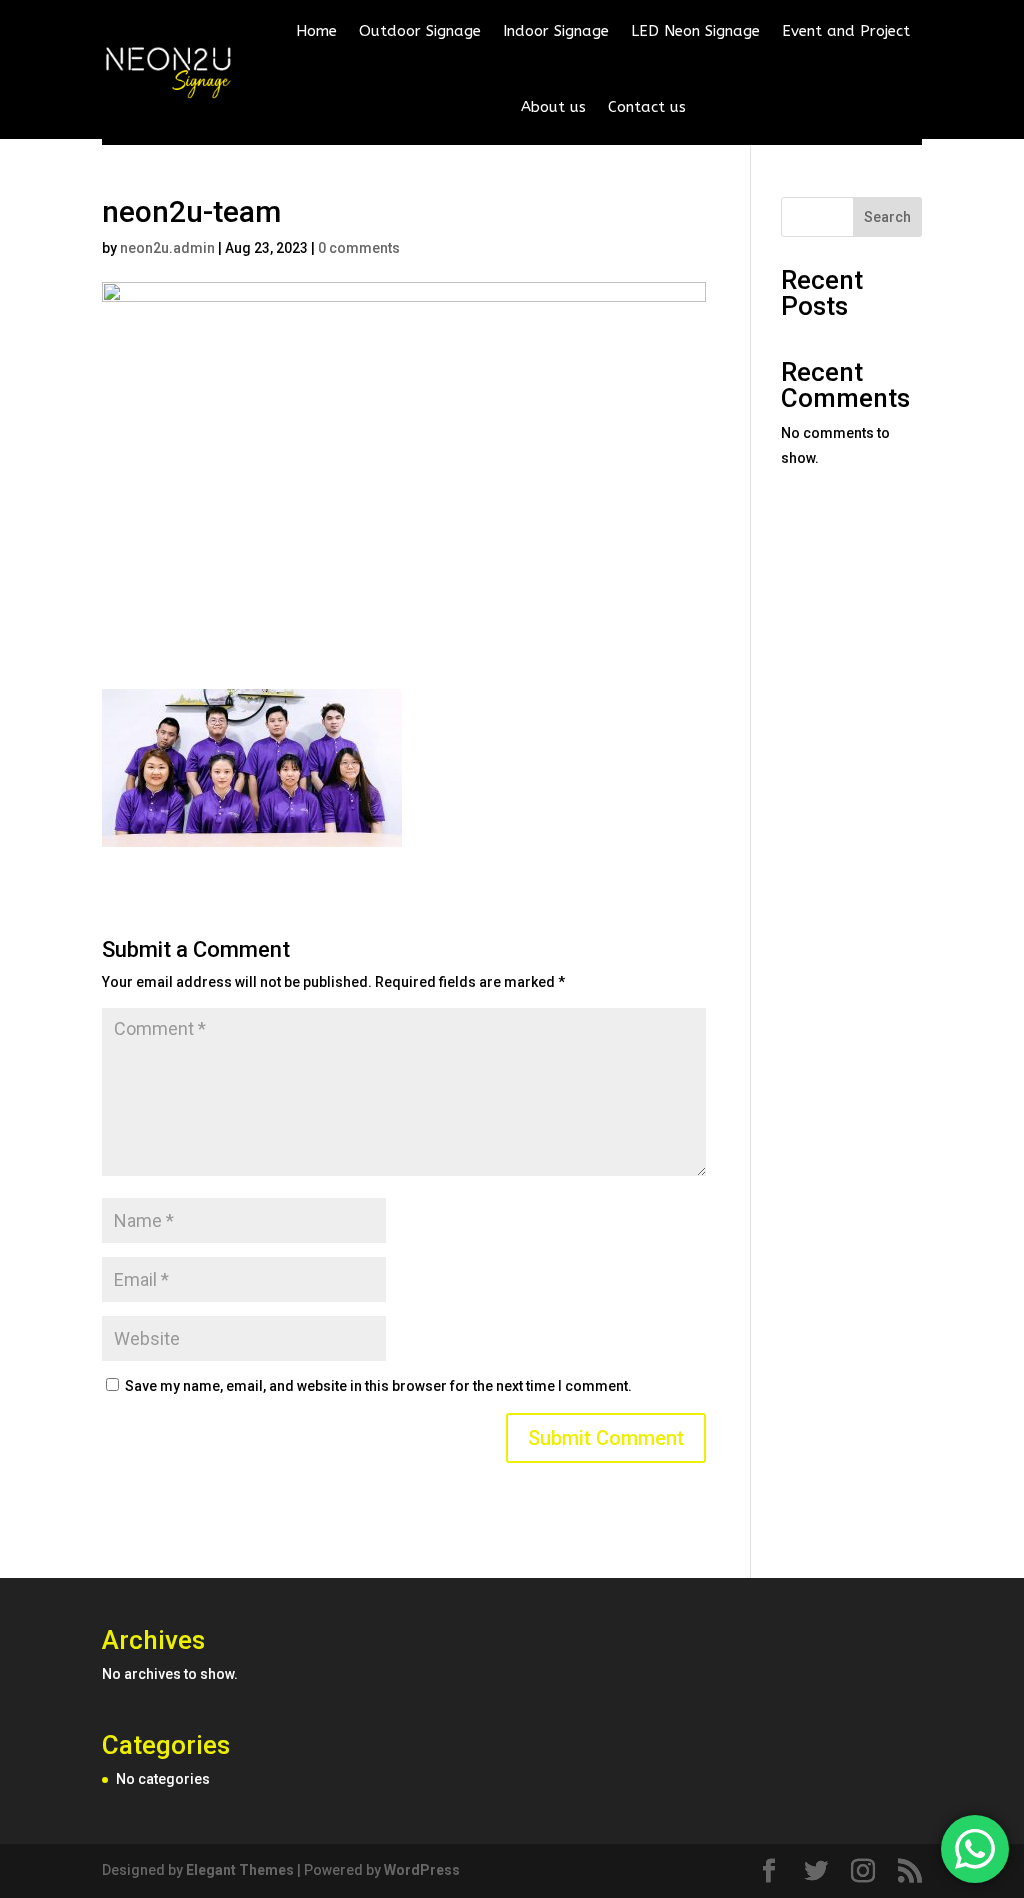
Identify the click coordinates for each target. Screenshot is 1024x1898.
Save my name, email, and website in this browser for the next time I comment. (378, 1386)
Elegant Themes (240, 1870)
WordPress (422, 1870)
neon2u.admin (167, 248)
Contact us (647, 107)
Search (887, 217)
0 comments (359, 248)
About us (553, 107)
